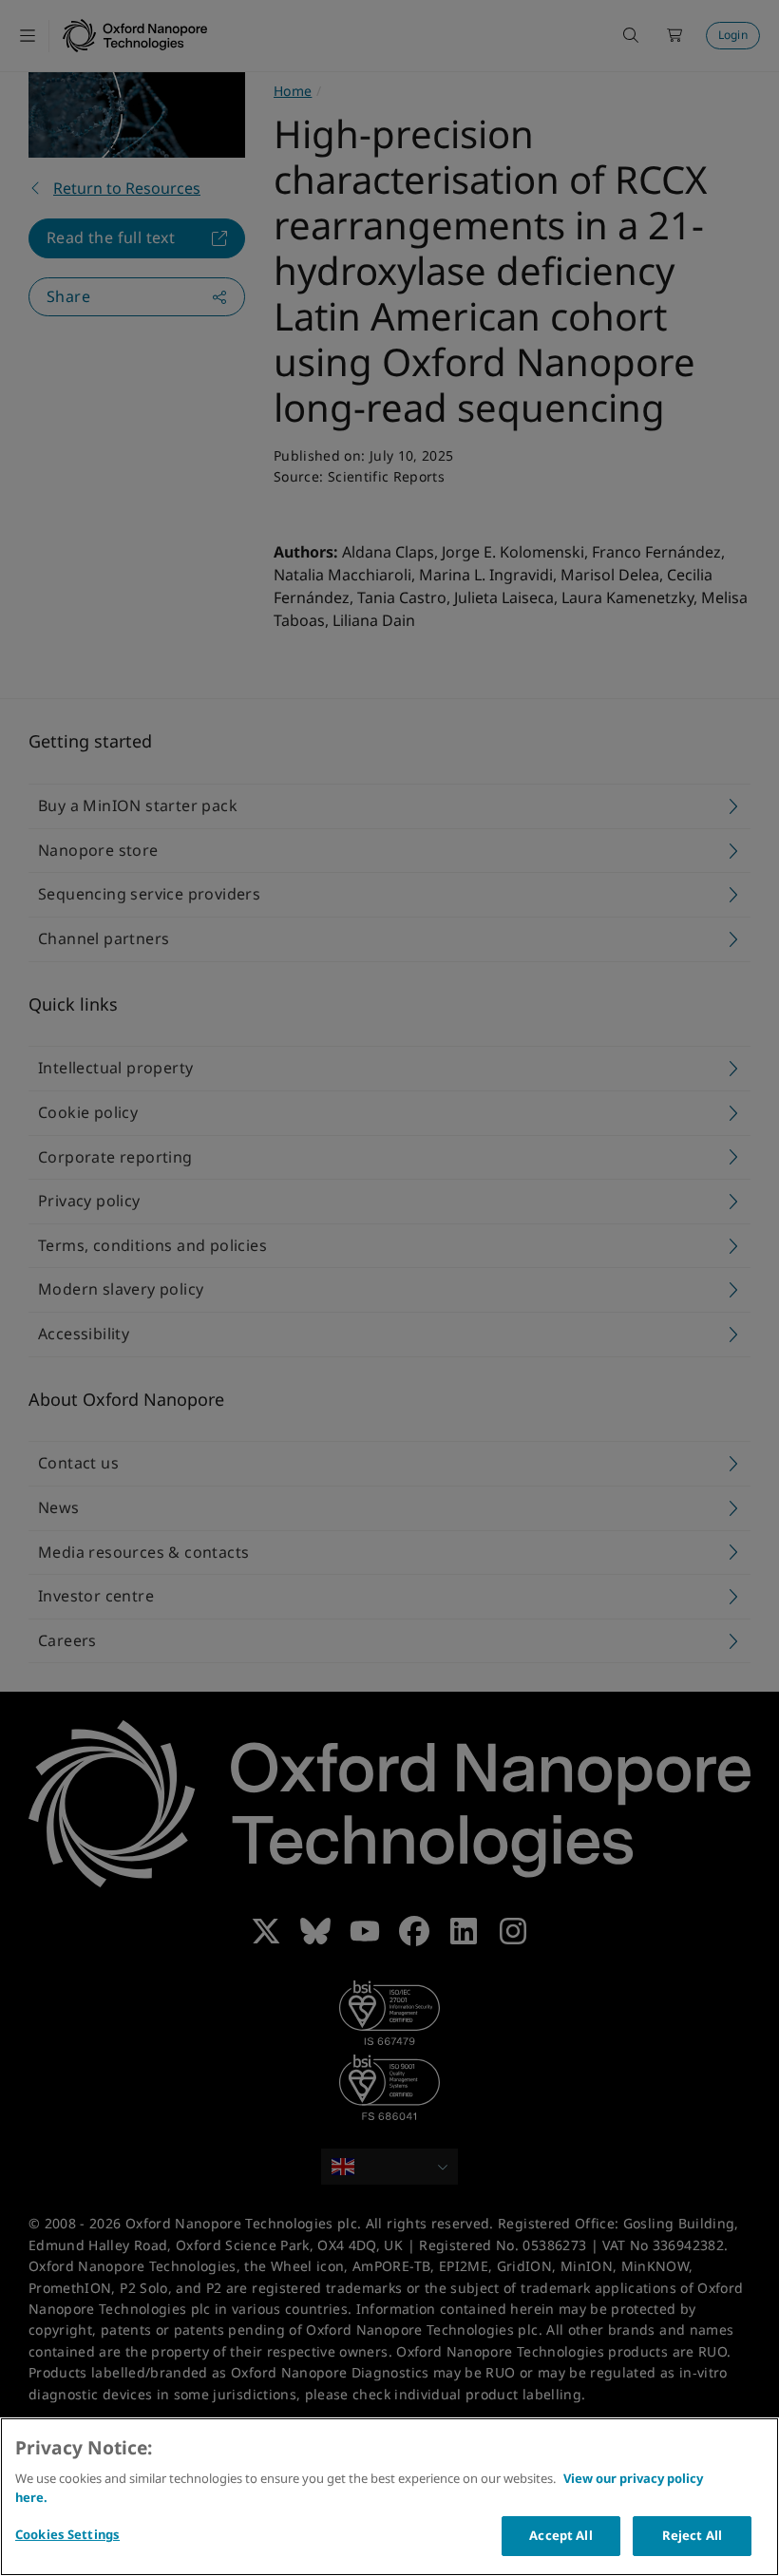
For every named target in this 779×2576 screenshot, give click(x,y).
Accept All (560, 2535)
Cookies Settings (67, 2534)
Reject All (692, 2535)
